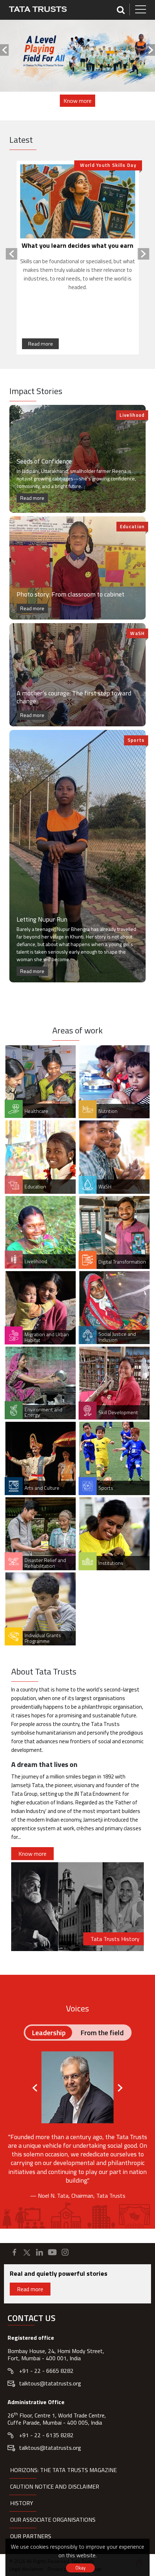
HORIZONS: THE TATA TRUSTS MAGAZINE (63, 2470)
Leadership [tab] (49, 2033)
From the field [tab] (102, 2033)
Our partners (31, 2536)
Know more (77, 101)
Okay (80, 2568)
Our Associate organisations (53, 2520)
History (22, 2503)
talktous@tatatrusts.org (50, 2383)
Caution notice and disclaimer (55, 2486)
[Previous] (4, 50)
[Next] (151, 50)
